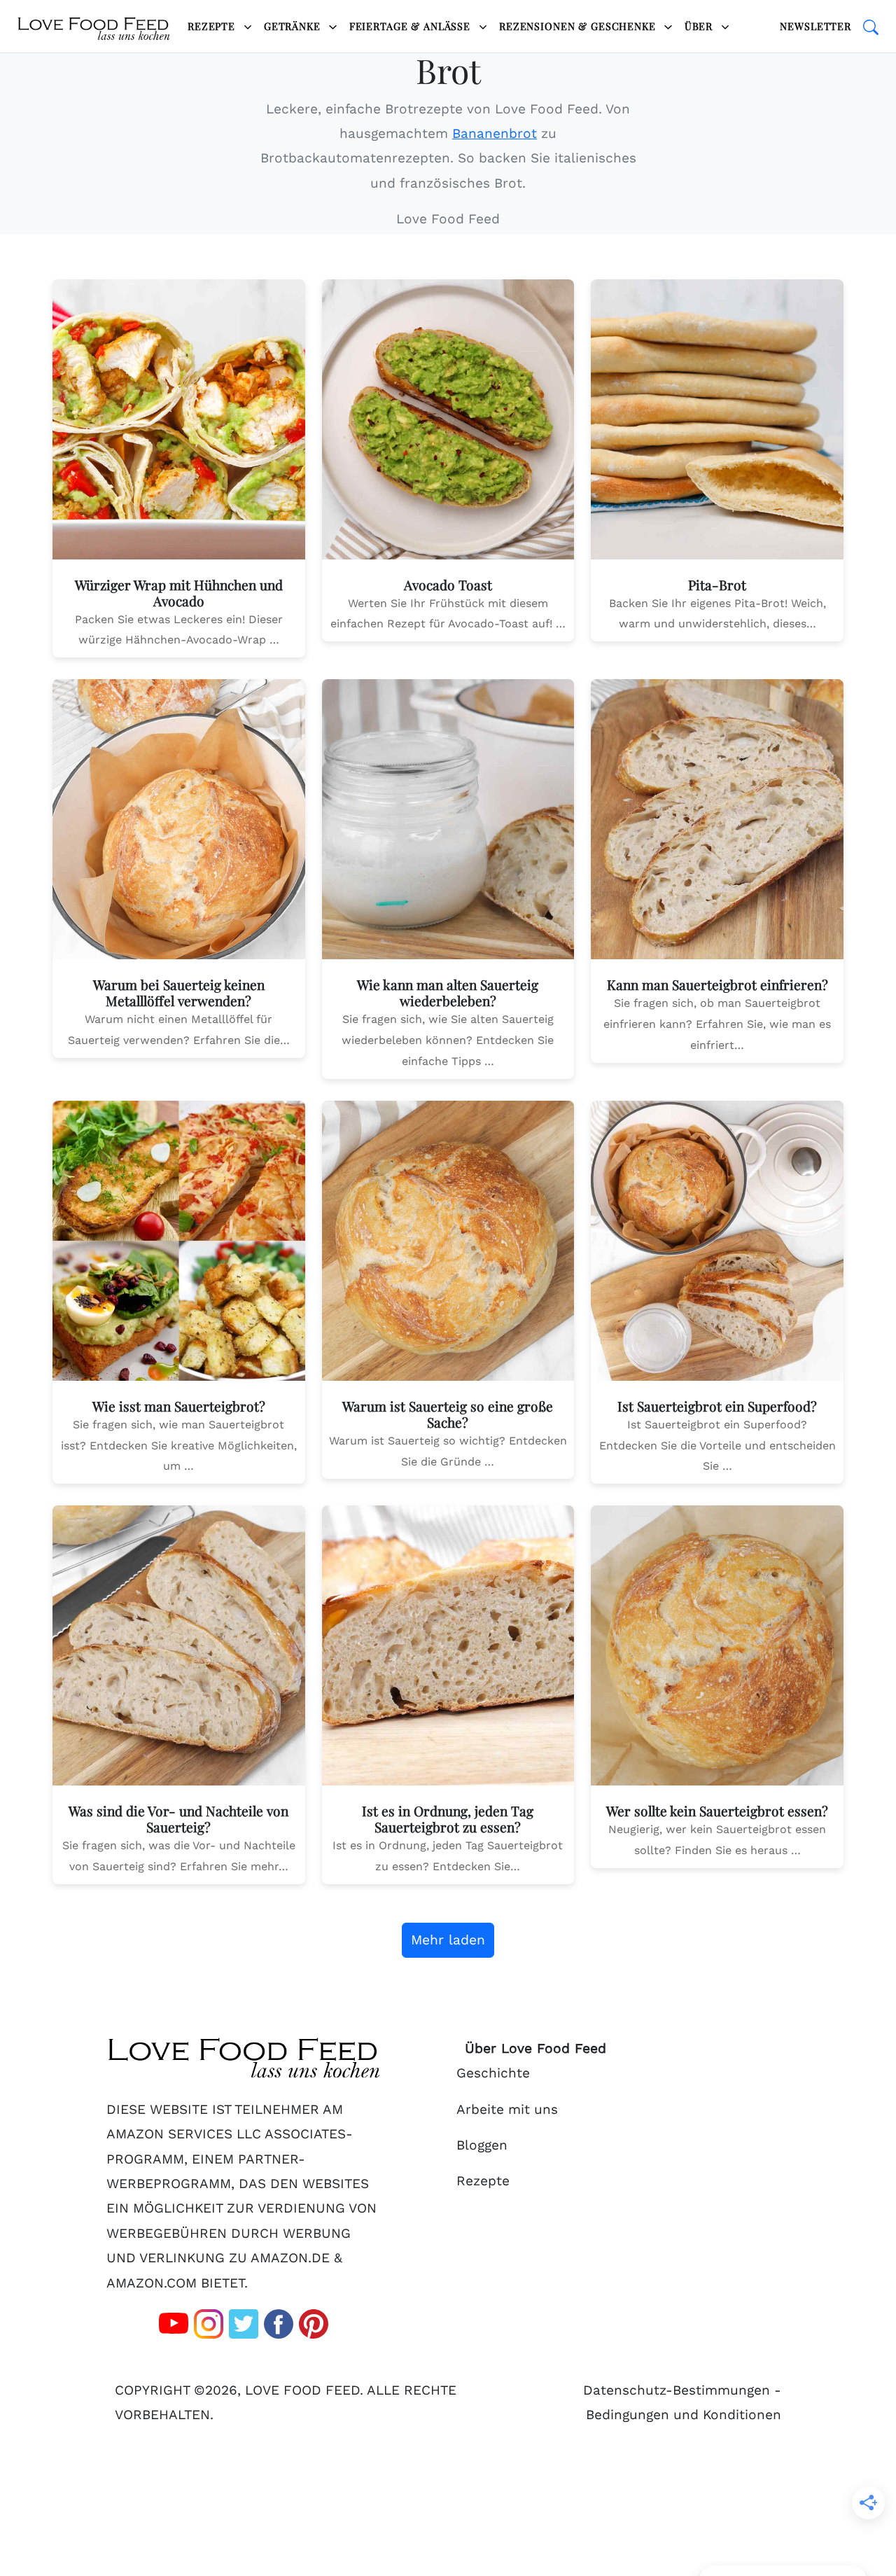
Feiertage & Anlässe (412, 26)
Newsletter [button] (815, 26)
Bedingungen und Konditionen (684, 2415)
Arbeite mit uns (507, 2109)
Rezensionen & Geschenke (579, 26)
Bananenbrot (495, 133)
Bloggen (482, 2145)
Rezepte (213, 26)
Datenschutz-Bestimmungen (677, 2390)
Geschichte (493, 2073)
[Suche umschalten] (871, 27)
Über (700, 26)
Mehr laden (448, 1940)
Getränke (294, 26)
